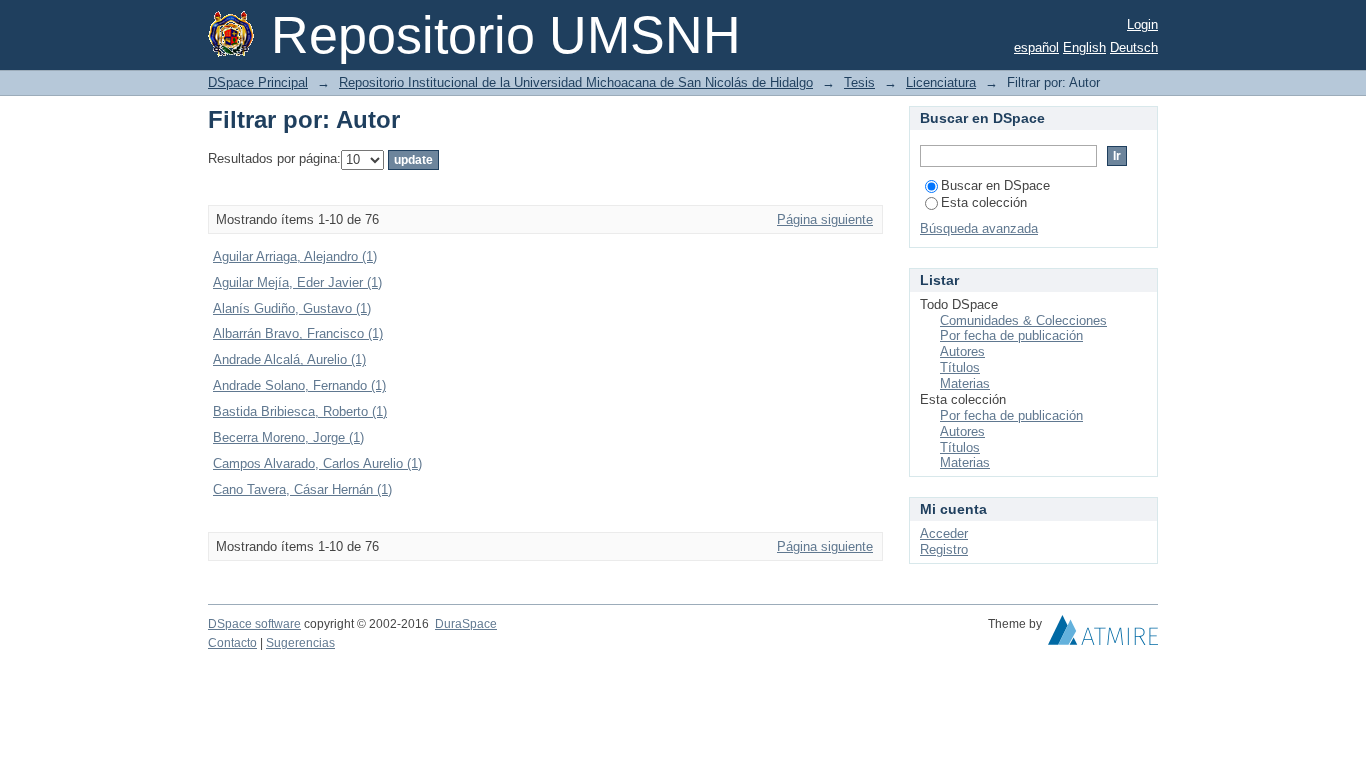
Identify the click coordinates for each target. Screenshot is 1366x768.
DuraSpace (466, 624)
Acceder (944, 533)
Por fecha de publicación (1011, 335)
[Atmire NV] (1103, 635)
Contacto (232, 643)
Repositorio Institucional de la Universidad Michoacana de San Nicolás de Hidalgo (576, 82)
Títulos (960, 367)
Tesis (859, 82)
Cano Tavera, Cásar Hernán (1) (302, 489)
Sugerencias (300, 643)
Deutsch (1134, 47)
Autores (962, 351)
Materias (965, 383)
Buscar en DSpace (995, 185)
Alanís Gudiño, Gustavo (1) (292, 308)
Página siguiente (825, 219)
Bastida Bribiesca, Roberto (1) (300, 411)
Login (1142, 24)
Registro (944, 549)
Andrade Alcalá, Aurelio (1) (289, 359)
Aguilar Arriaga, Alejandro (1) (295, 256)
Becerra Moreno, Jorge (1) (288, 437)
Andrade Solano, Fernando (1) (299, 385)
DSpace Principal (258, 82)
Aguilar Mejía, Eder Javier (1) (297, 282)
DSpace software (254, 624)
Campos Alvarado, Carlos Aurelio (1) (317, 463)
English (1084, 47)
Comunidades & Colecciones (1023, 320)
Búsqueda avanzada (979, 228)
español (1036, 47)
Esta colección (984, 202)
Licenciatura (941, 82)
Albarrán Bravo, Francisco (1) (298, 333)
